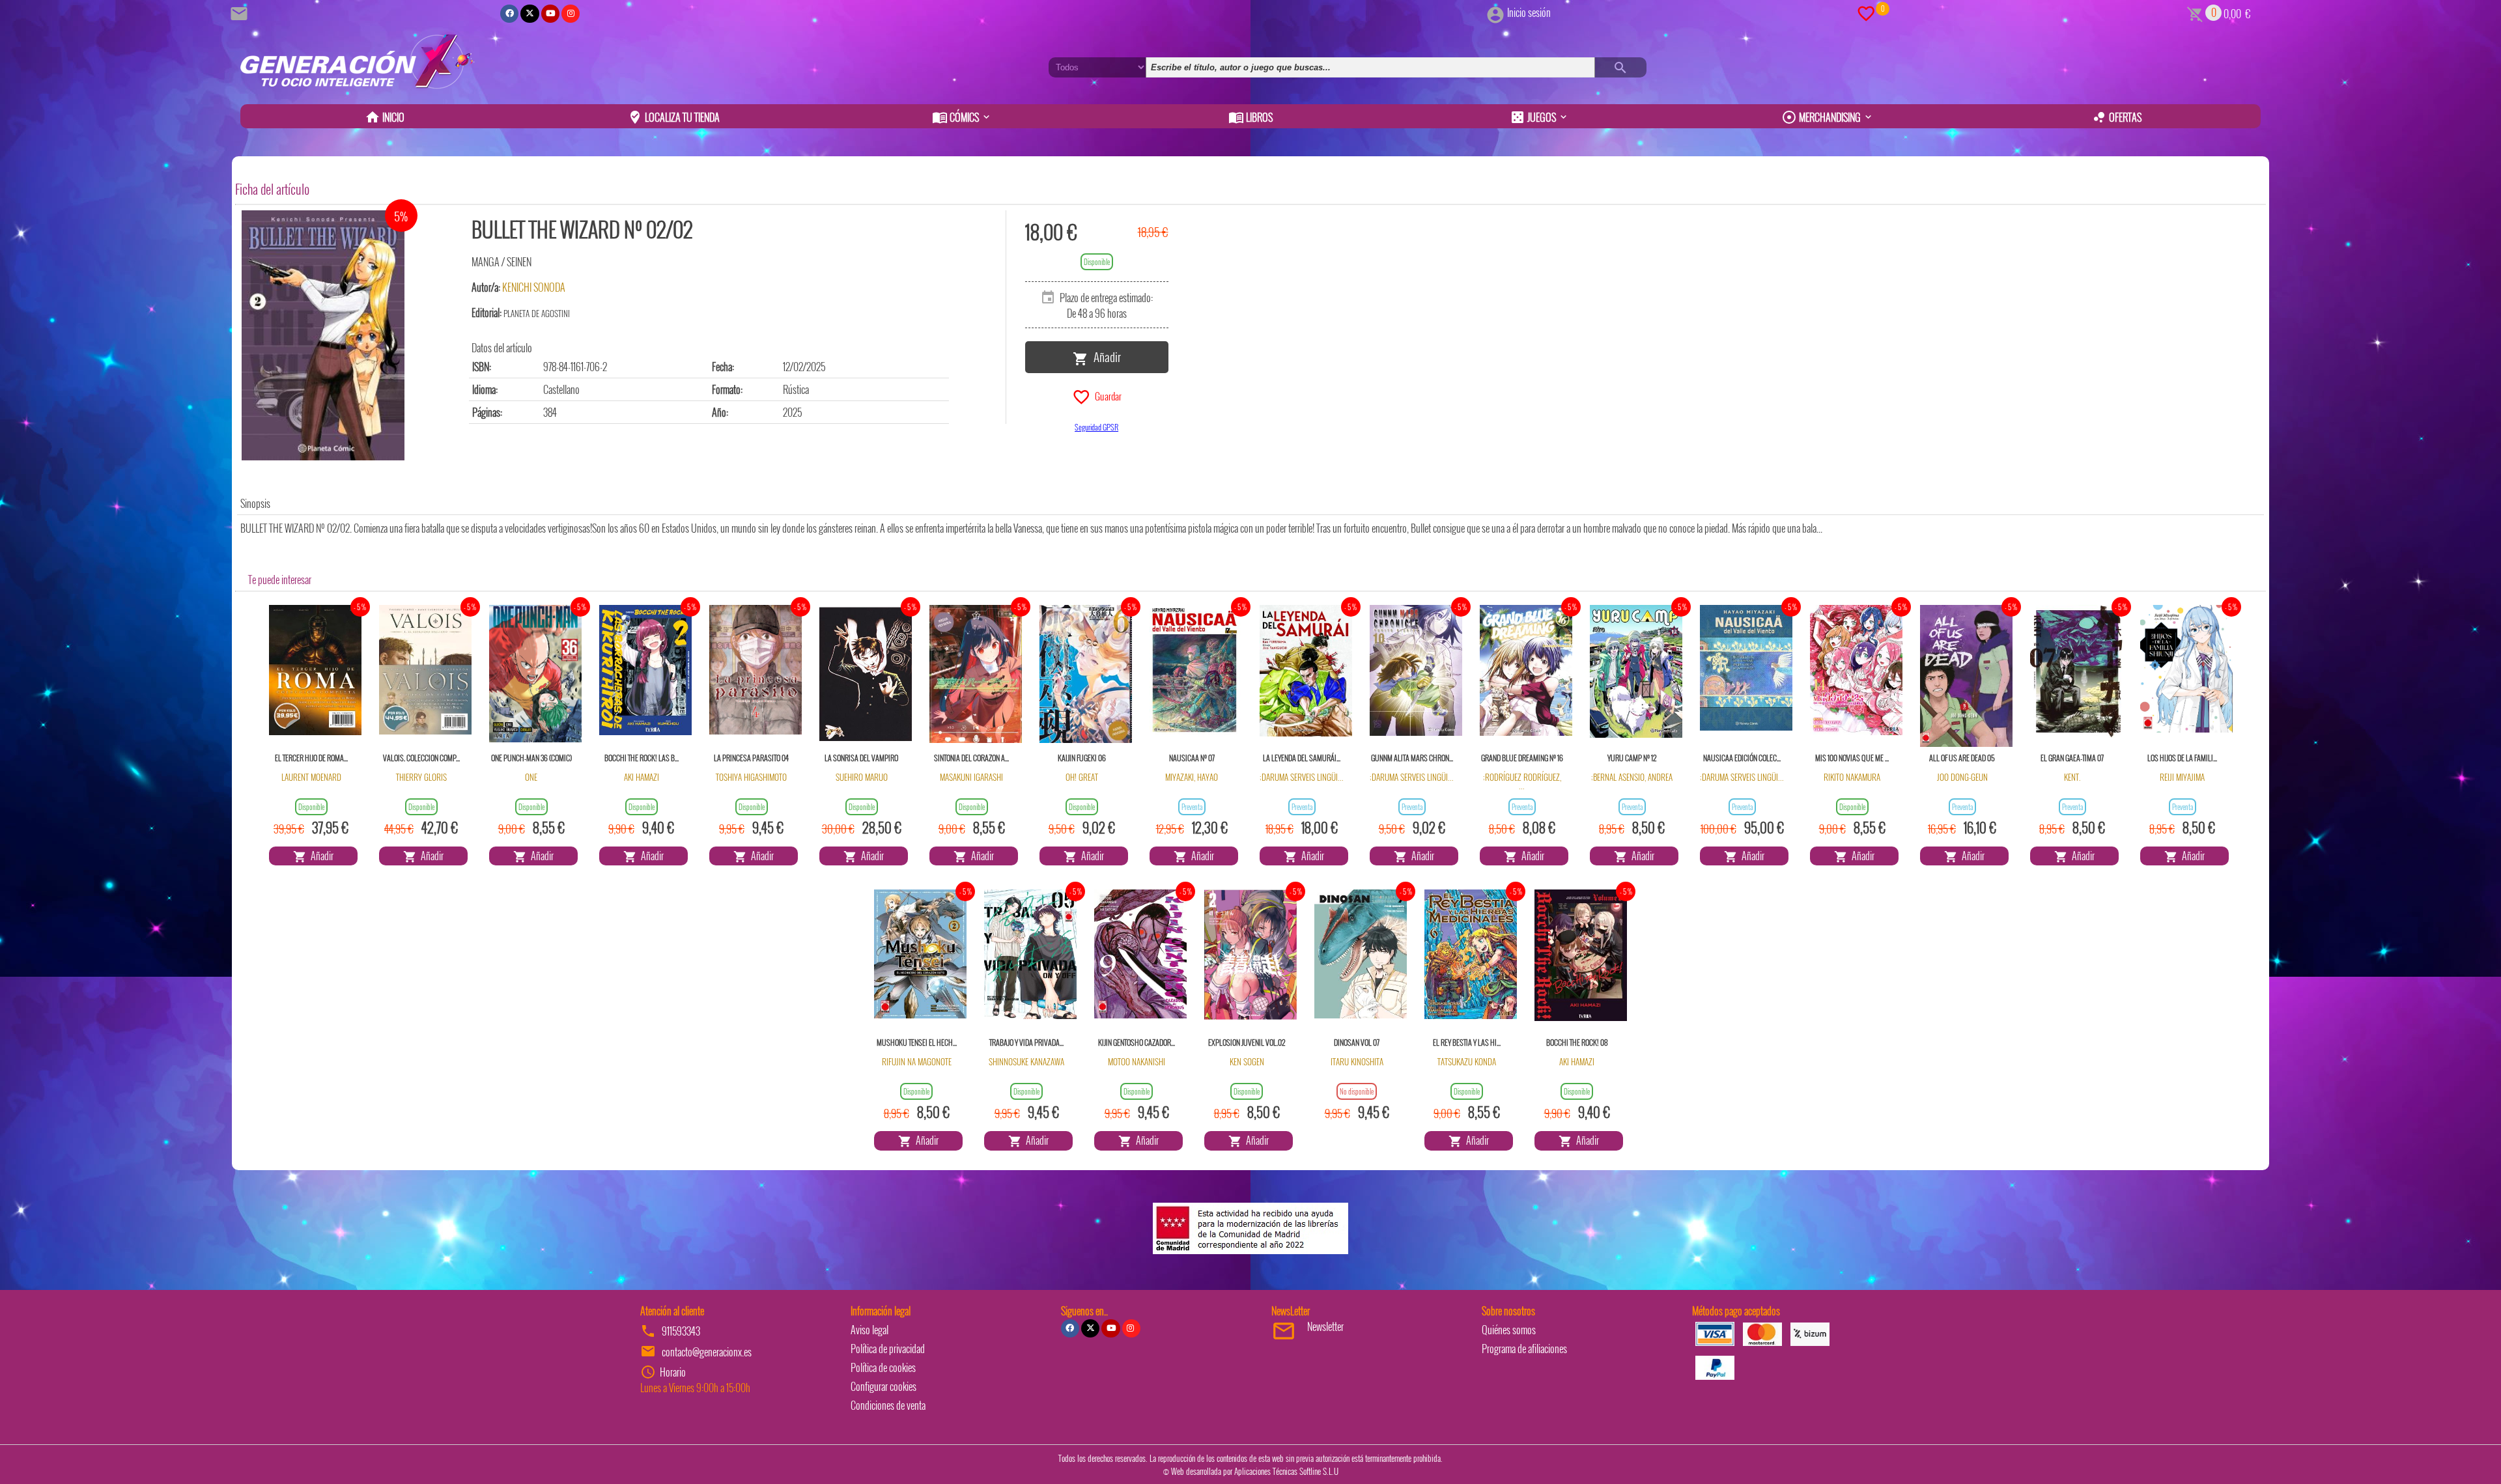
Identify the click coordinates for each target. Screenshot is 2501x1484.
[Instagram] (571, 14)
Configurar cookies (883, 1386)
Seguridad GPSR (1096, 427)
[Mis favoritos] (1866, 12)
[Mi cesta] (2195, 12)
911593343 (681, 1331)
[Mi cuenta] (1495, 12)
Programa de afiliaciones (1524, 1349)
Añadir (1105, 356)
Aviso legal (869, 1330)
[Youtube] (550, 14)
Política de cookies (883, 1367)
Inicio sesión (1529, 12)
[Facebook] (509, 14)
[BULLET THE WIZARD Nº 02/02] (323, 335)
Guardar (1106, 395)
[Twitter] (530, 14)
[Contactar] (241, 12)
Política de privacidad (888, 1349)
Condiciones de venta (888, 1405)
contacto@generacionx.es (707, 1352)
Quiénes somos (1509, 1330)
